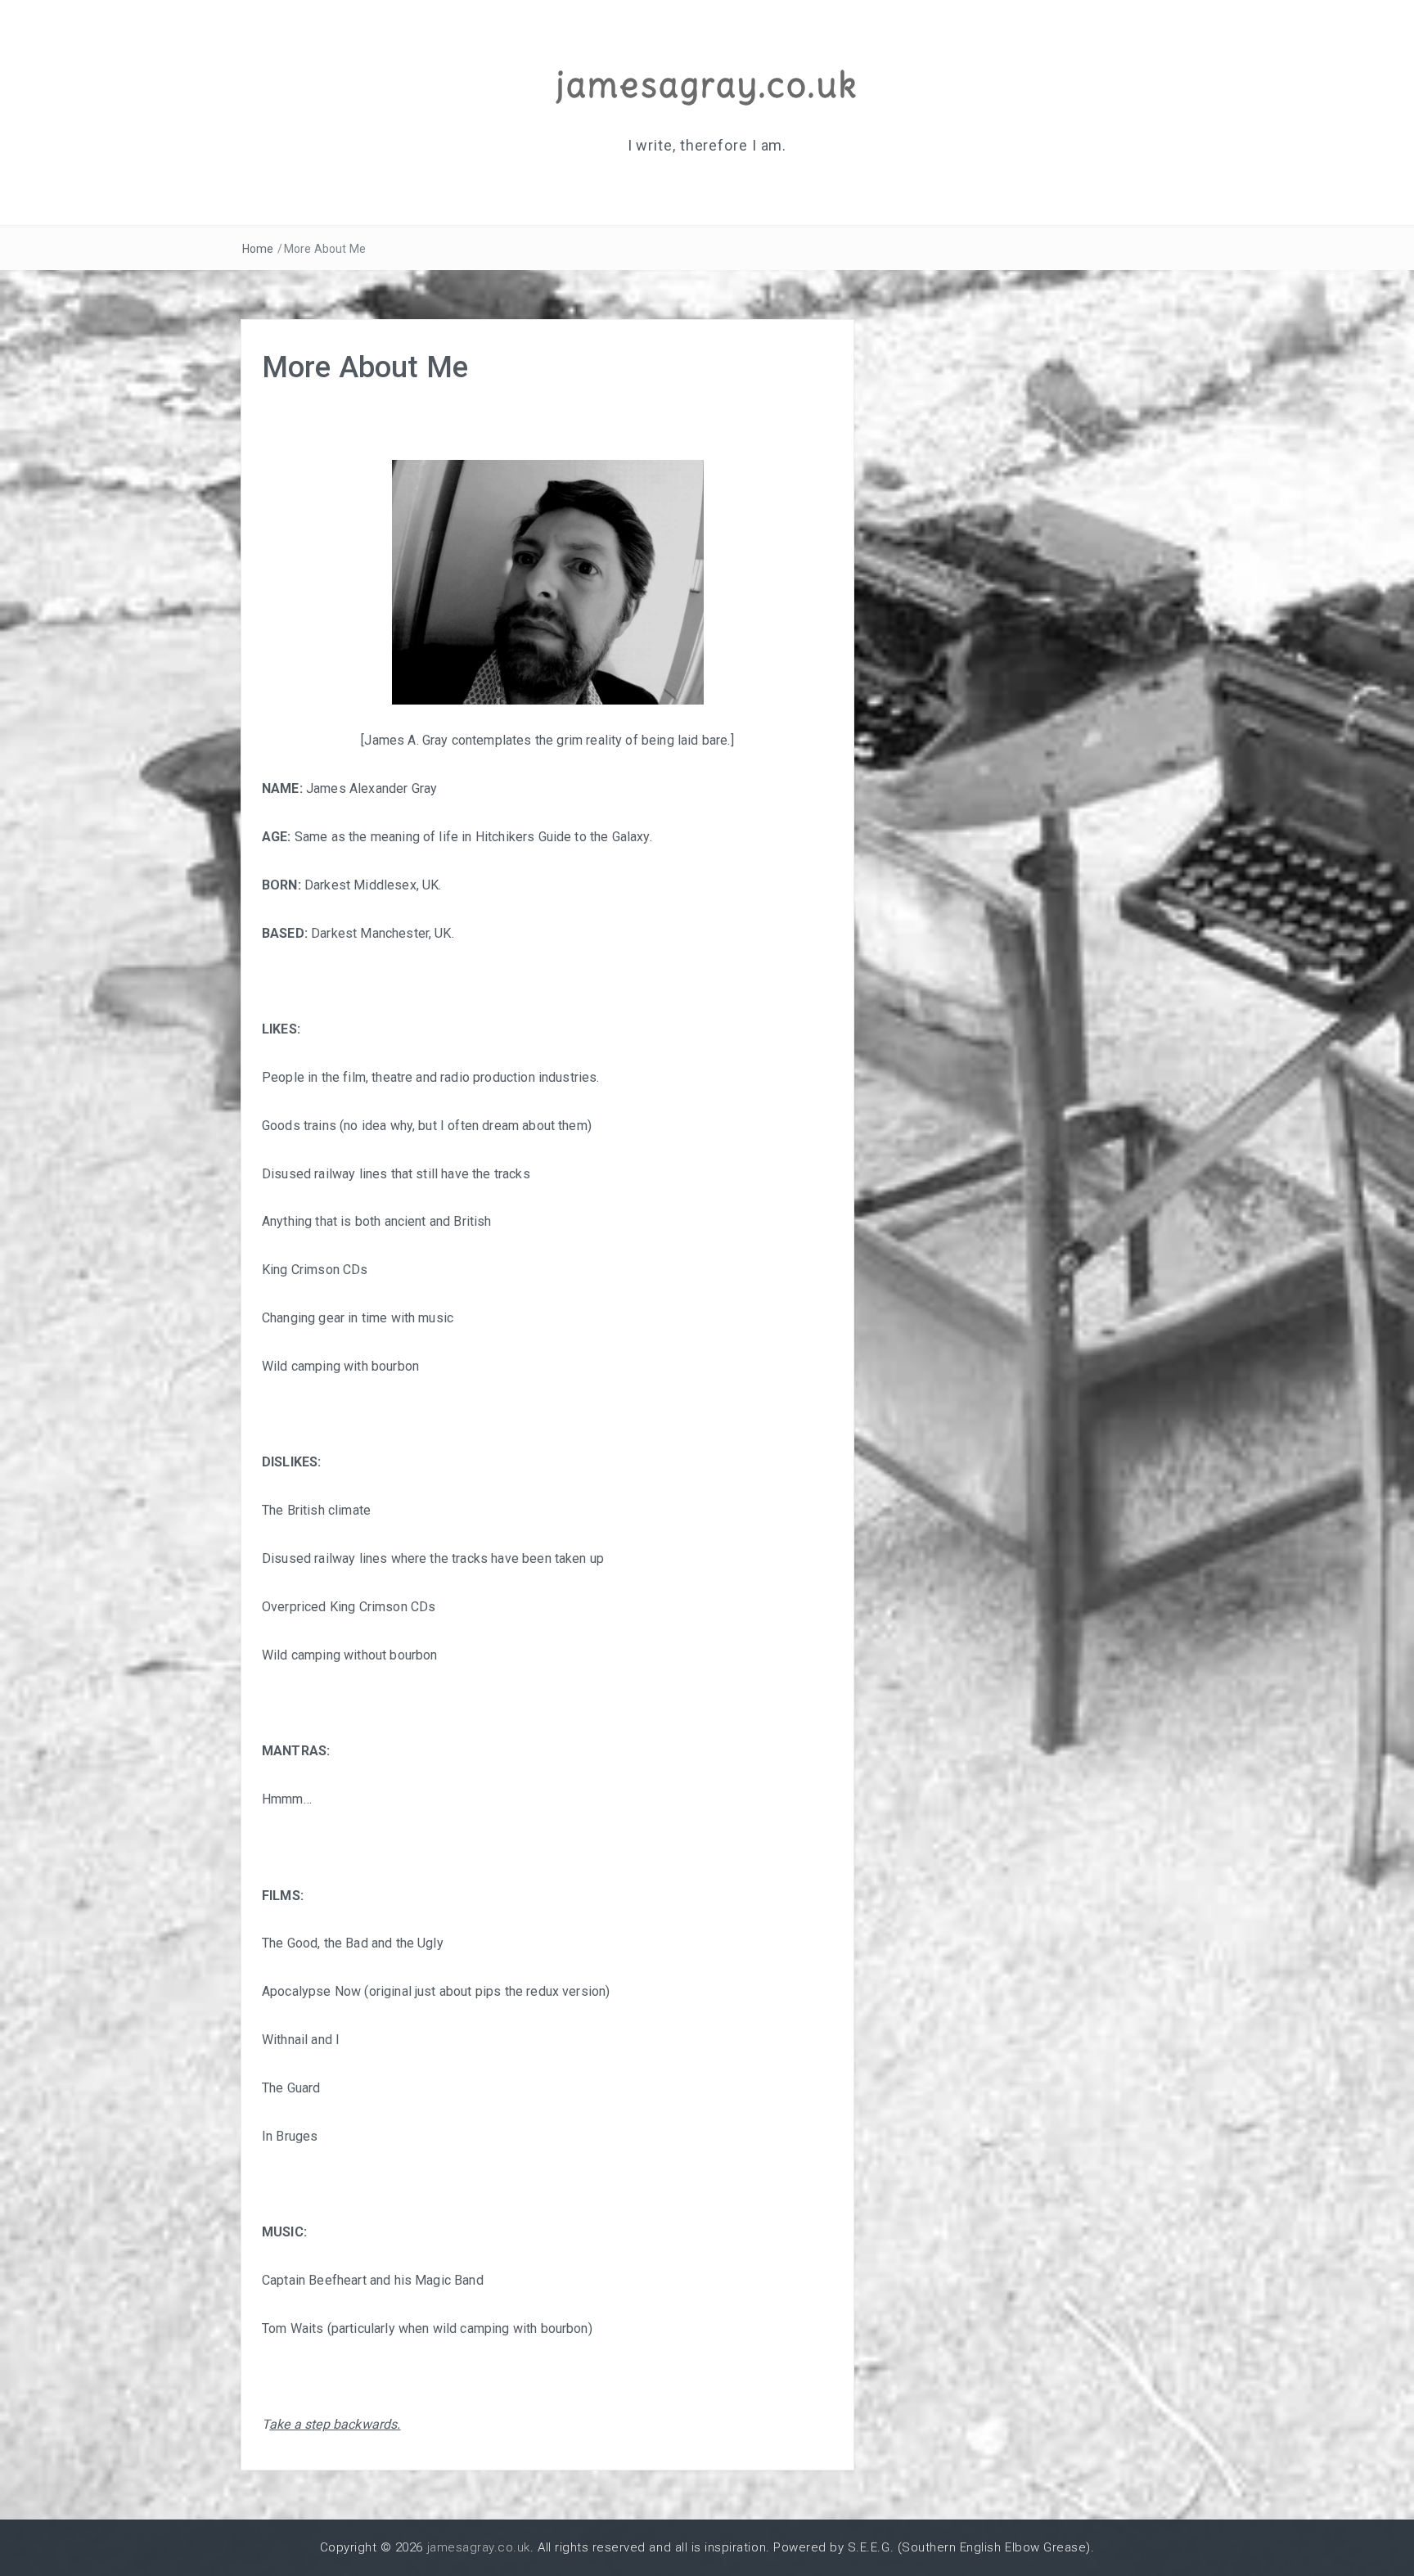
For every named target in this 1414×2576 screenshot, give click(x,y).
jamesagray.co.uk (707, 84)
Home (258, 249)
